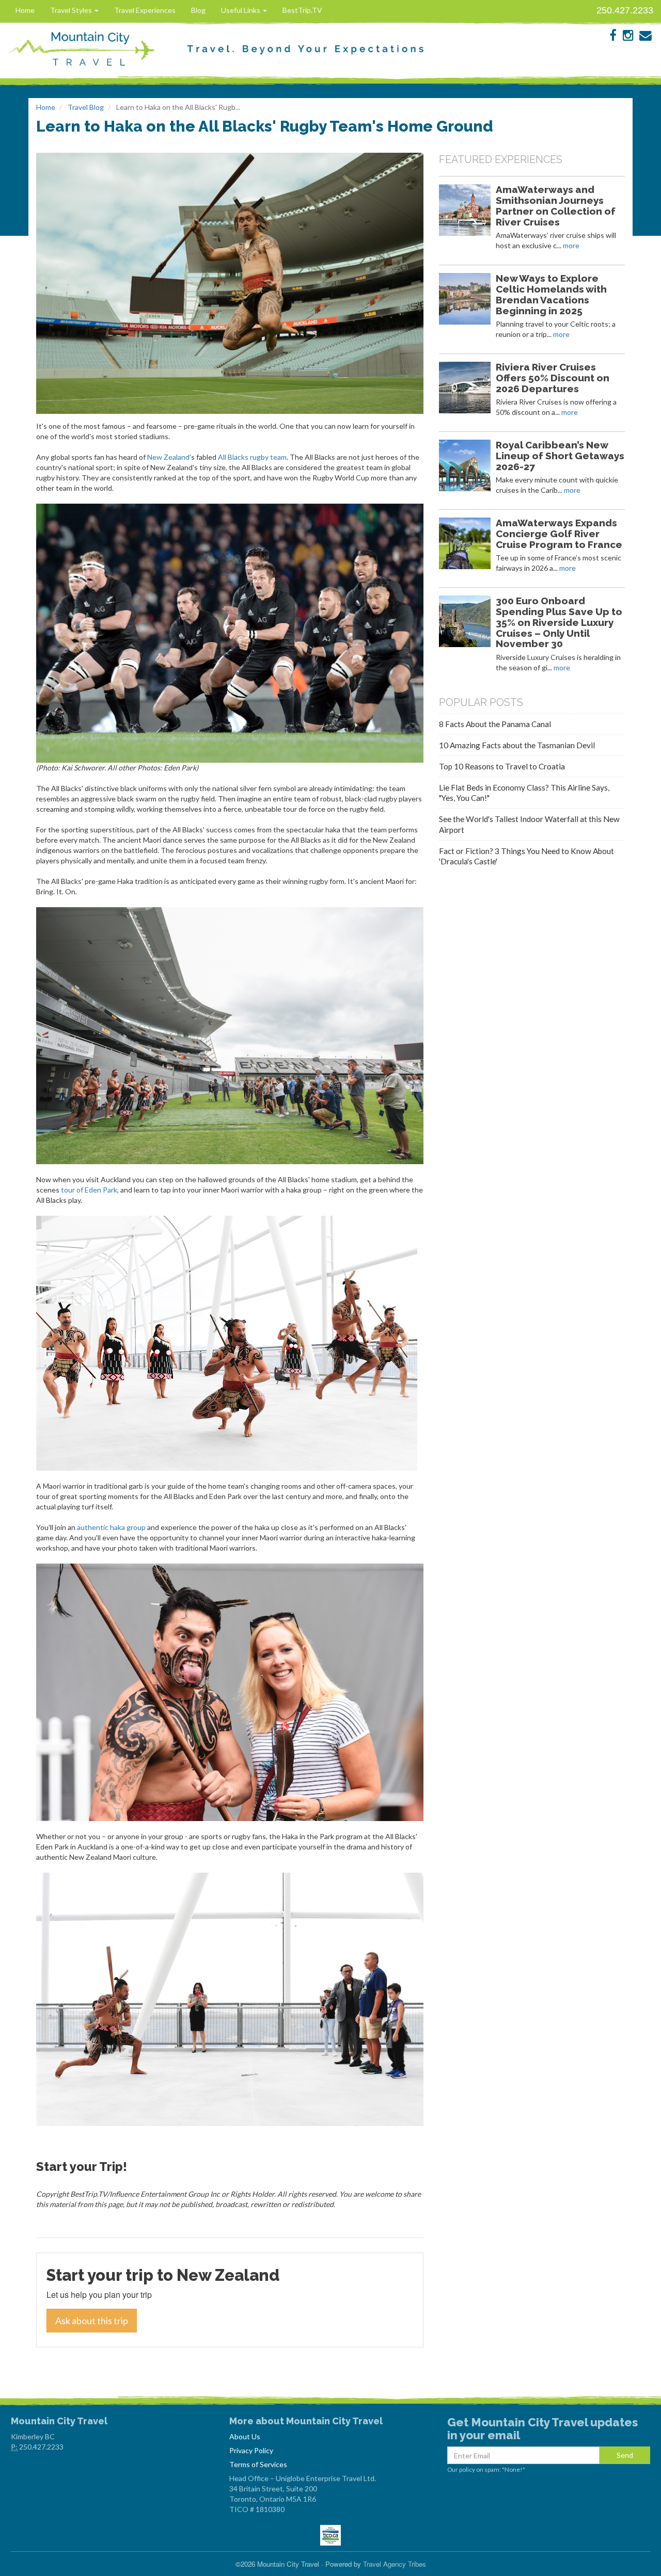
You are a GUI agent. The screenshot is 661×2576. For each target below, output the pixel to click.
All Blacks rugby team (252, 457)
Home (25, 10)
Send (625, 2455)
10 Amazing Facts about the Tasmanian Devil (517, 745)
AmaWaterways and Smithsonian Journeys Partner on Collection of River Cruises (556, 205)
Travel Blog (86, 107)
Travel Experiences (145, 10)
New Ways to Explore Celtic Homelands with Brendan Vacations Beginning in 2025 (551, 294)
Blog (198, 10)
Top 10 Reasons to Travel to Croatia (502, 766)
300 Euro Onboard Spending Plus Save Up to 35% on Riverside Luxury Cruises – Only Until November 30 (559, 622)
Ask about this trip (92, 2321)
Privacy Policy (251, 2450)
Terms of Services (258, 2464)
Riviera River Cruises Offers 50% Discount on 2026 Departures (553, 378)
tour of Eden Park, (90, 1190)
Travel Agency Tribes (395, 2564)
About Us (245, 2436)
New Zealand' (169, 457)
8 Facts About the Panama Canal (495, 724)
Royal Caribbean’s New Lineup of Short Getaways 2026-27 (560, 456)
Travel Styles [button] (72, 10)
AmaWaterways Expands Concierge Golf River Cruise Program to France (559, 534)
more (571, 245)
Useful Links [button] (241, 10)
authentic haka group (111, 1527)
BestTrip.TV (302, 10)
